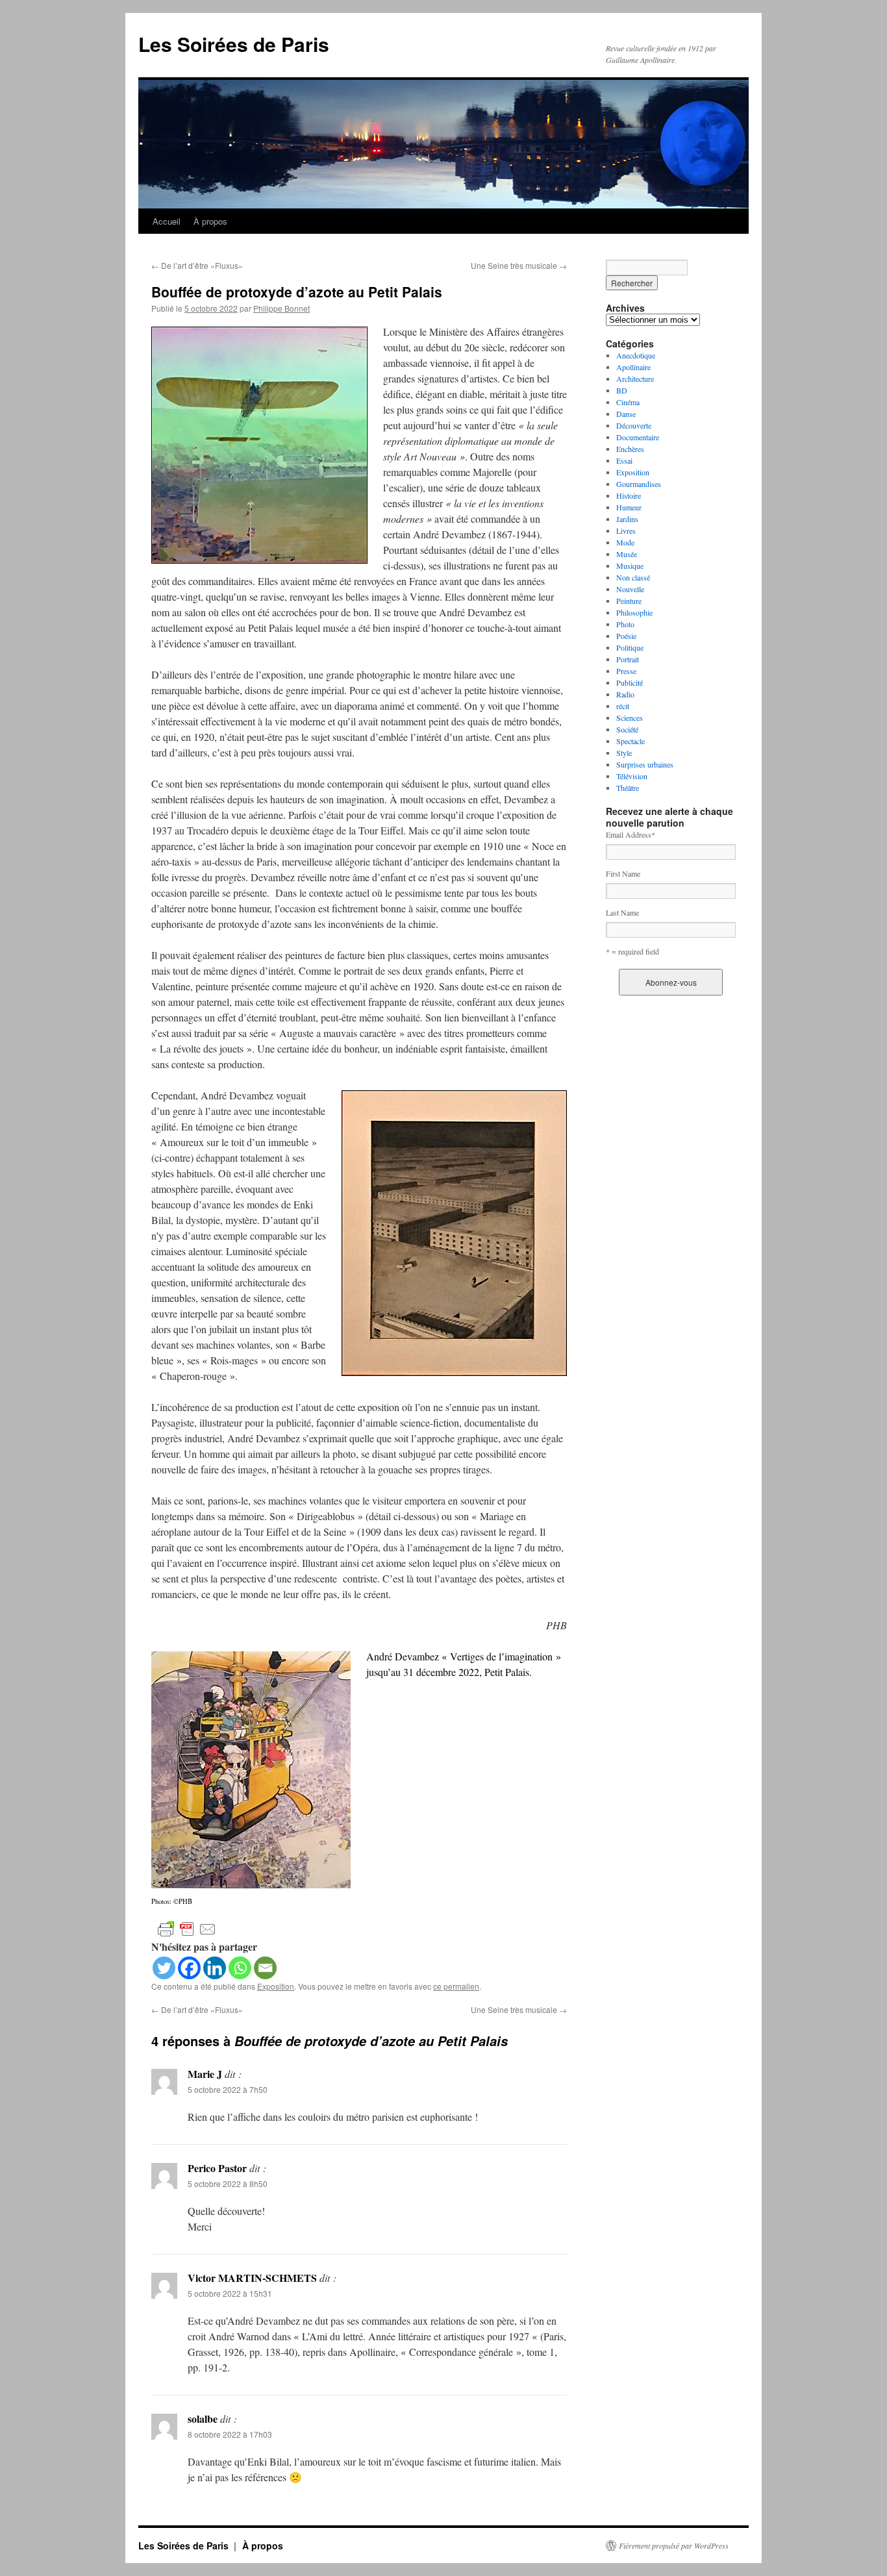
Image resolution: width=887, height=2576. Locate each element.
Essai (624, 460)
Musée (627, 554)
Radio (625, 694)
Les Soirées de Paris (234, 44)
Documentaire (638, 437)
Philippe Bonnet (281, 308)
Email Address (631, 834)
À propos (210, 221)
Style (624, 753)
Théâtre (628, 788)
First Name (623, 873)
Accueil (167, 221)
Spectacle (631, 741)
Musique (630, 566)
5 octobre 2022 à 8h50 (228, 2183)
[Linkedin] (215, 1968)
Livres (626, 531)
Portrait (628, 659)
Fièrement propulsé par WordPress (674, 2545)
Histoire (629, 495)
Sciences (630, 718)
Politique (630, 647)
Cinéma (628, 402)
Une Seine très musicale (519, 265)
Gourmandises (639, 484)
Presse (626, 671)
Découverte (634, 425)
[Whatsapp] (240, 1968)
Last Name (622, 912)
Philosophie (634, 612)
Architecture (635, 379)
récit (623, 706)
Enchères (630, 449)
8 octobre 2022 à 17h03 (230, 2434)
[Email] (265, 1968)
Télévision (632, 776)
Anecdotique (636, 355)
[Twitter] (164, 1968)
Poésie (626, 636)
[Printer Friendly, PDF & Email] (187, 1928)
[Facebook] (189, 1968)
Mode (625, 542)
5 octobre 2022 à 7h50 (228, 2089)
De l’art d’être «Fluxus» (197, 265)
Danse (626, 414)
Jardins (627, 519)
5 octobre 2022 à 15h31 (230, 2293)
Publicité (630, 682)
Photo (625, 624)
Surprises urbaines (645, 764)
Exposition (276, 1986)
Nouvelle (630, 589)
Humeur (629, 507)
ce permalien (456, 1986)
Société (627, 729)
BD (622, 390)
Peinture (629, 601)
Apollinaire (633, 367)
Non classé (633, 577)
